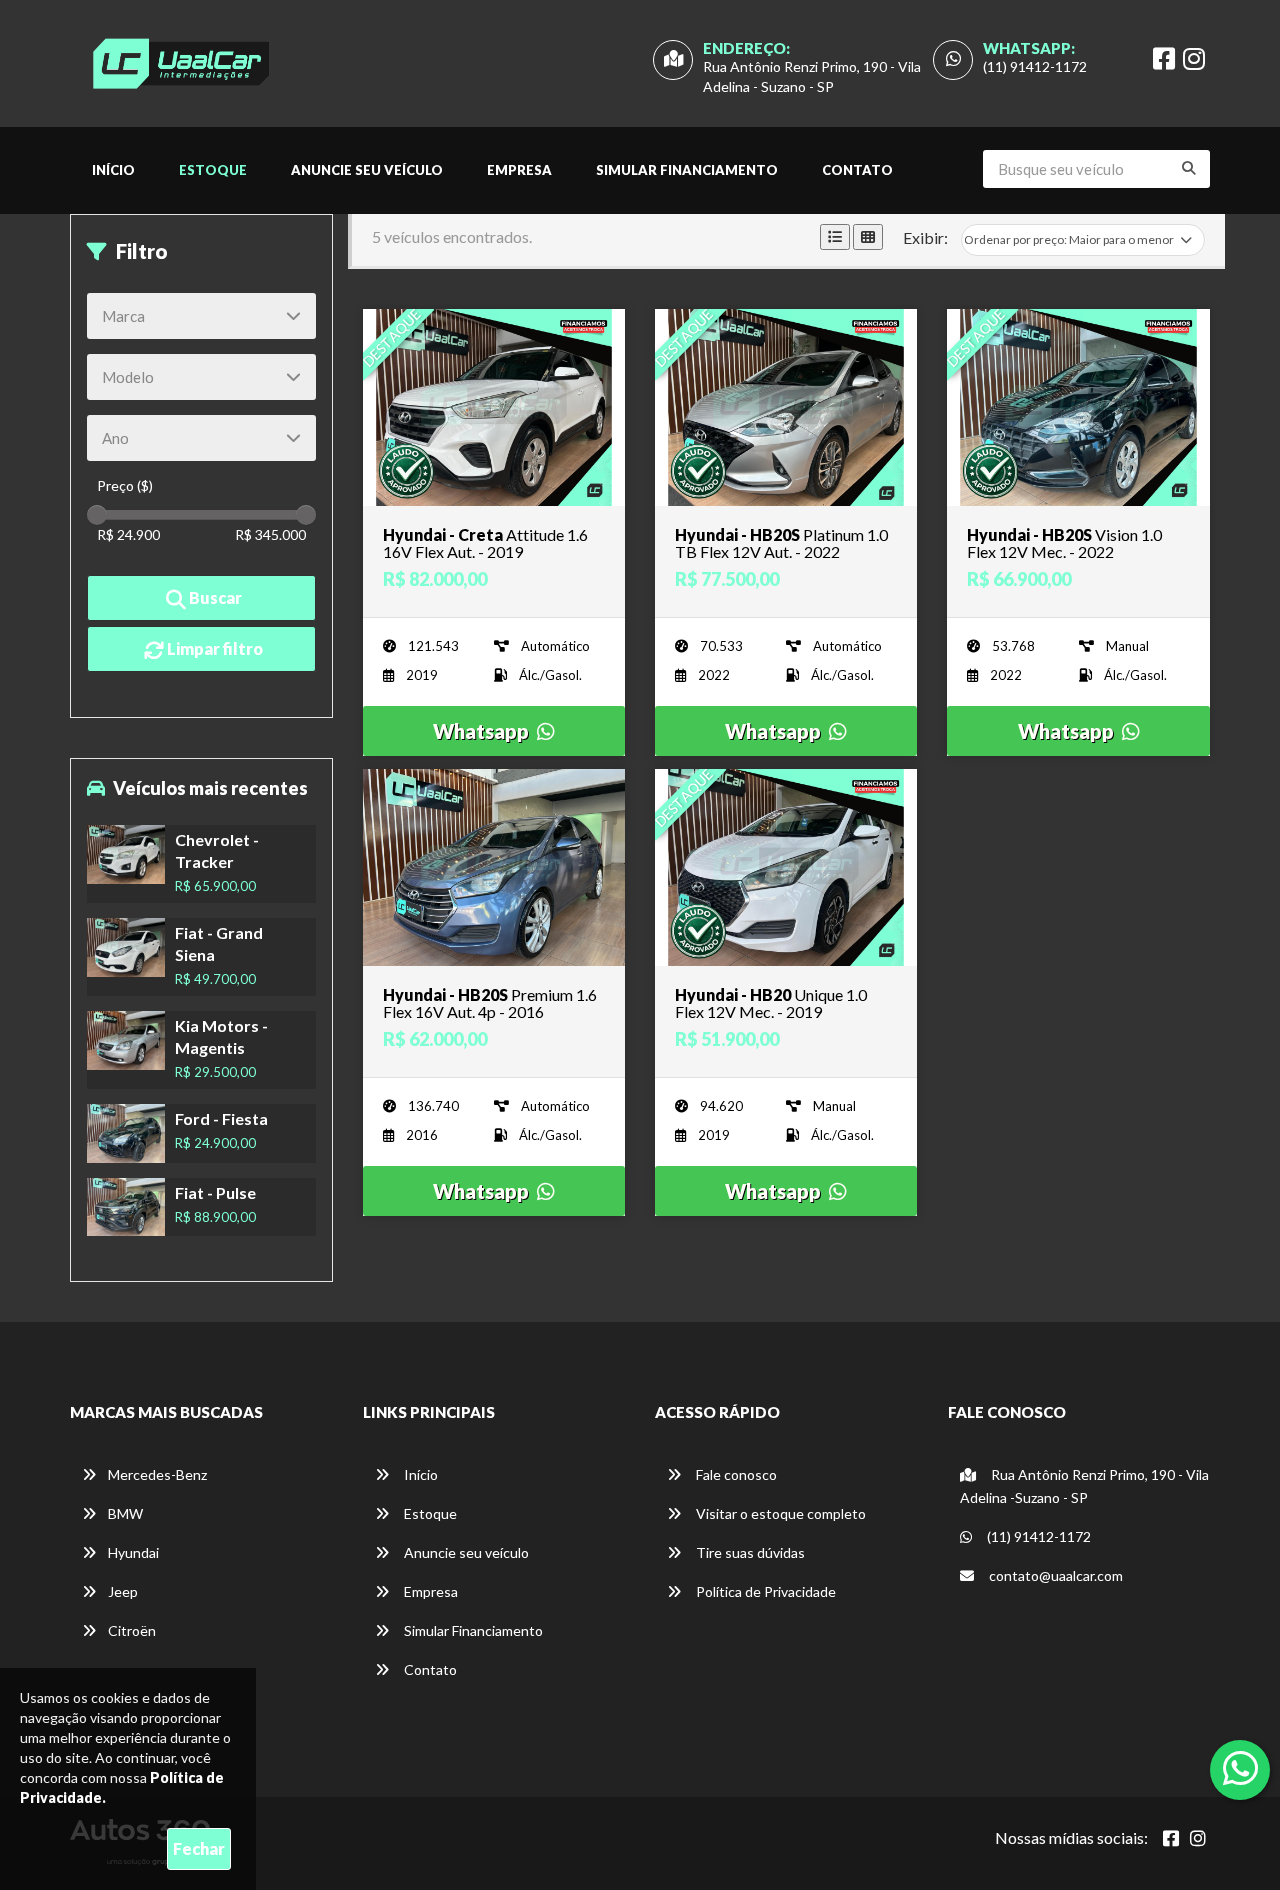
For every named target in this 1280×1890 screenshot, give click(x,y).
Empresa (519, 170)
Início (113, 170)
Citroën (132, 1630)
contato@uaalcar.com (1056, 1575)
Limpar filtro (213, 648)
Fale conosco (735, 1474)
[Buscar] (1189, 168)
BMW (125, 1513)
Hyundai (133, 1552)
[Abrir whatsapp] (1240, 1768)
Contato (857, 170)
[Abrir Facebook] (1171, 1838)
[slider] (97, 515)
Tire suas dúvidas (749, 1552)
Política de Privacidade (764, 1591)
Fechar (199, 1848)
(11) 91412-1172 (1035, 66)
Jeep (123, 1591)
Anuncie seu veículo (367, 170)
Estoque (213, 170)
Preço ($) (125, 485)
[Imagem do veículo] (494, 407)
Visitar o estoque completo (779, 1513)
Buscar (214, 597)
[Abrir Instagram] (1198, 1838)
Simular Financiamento (687, 170)
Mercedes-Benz (157, 1474)
